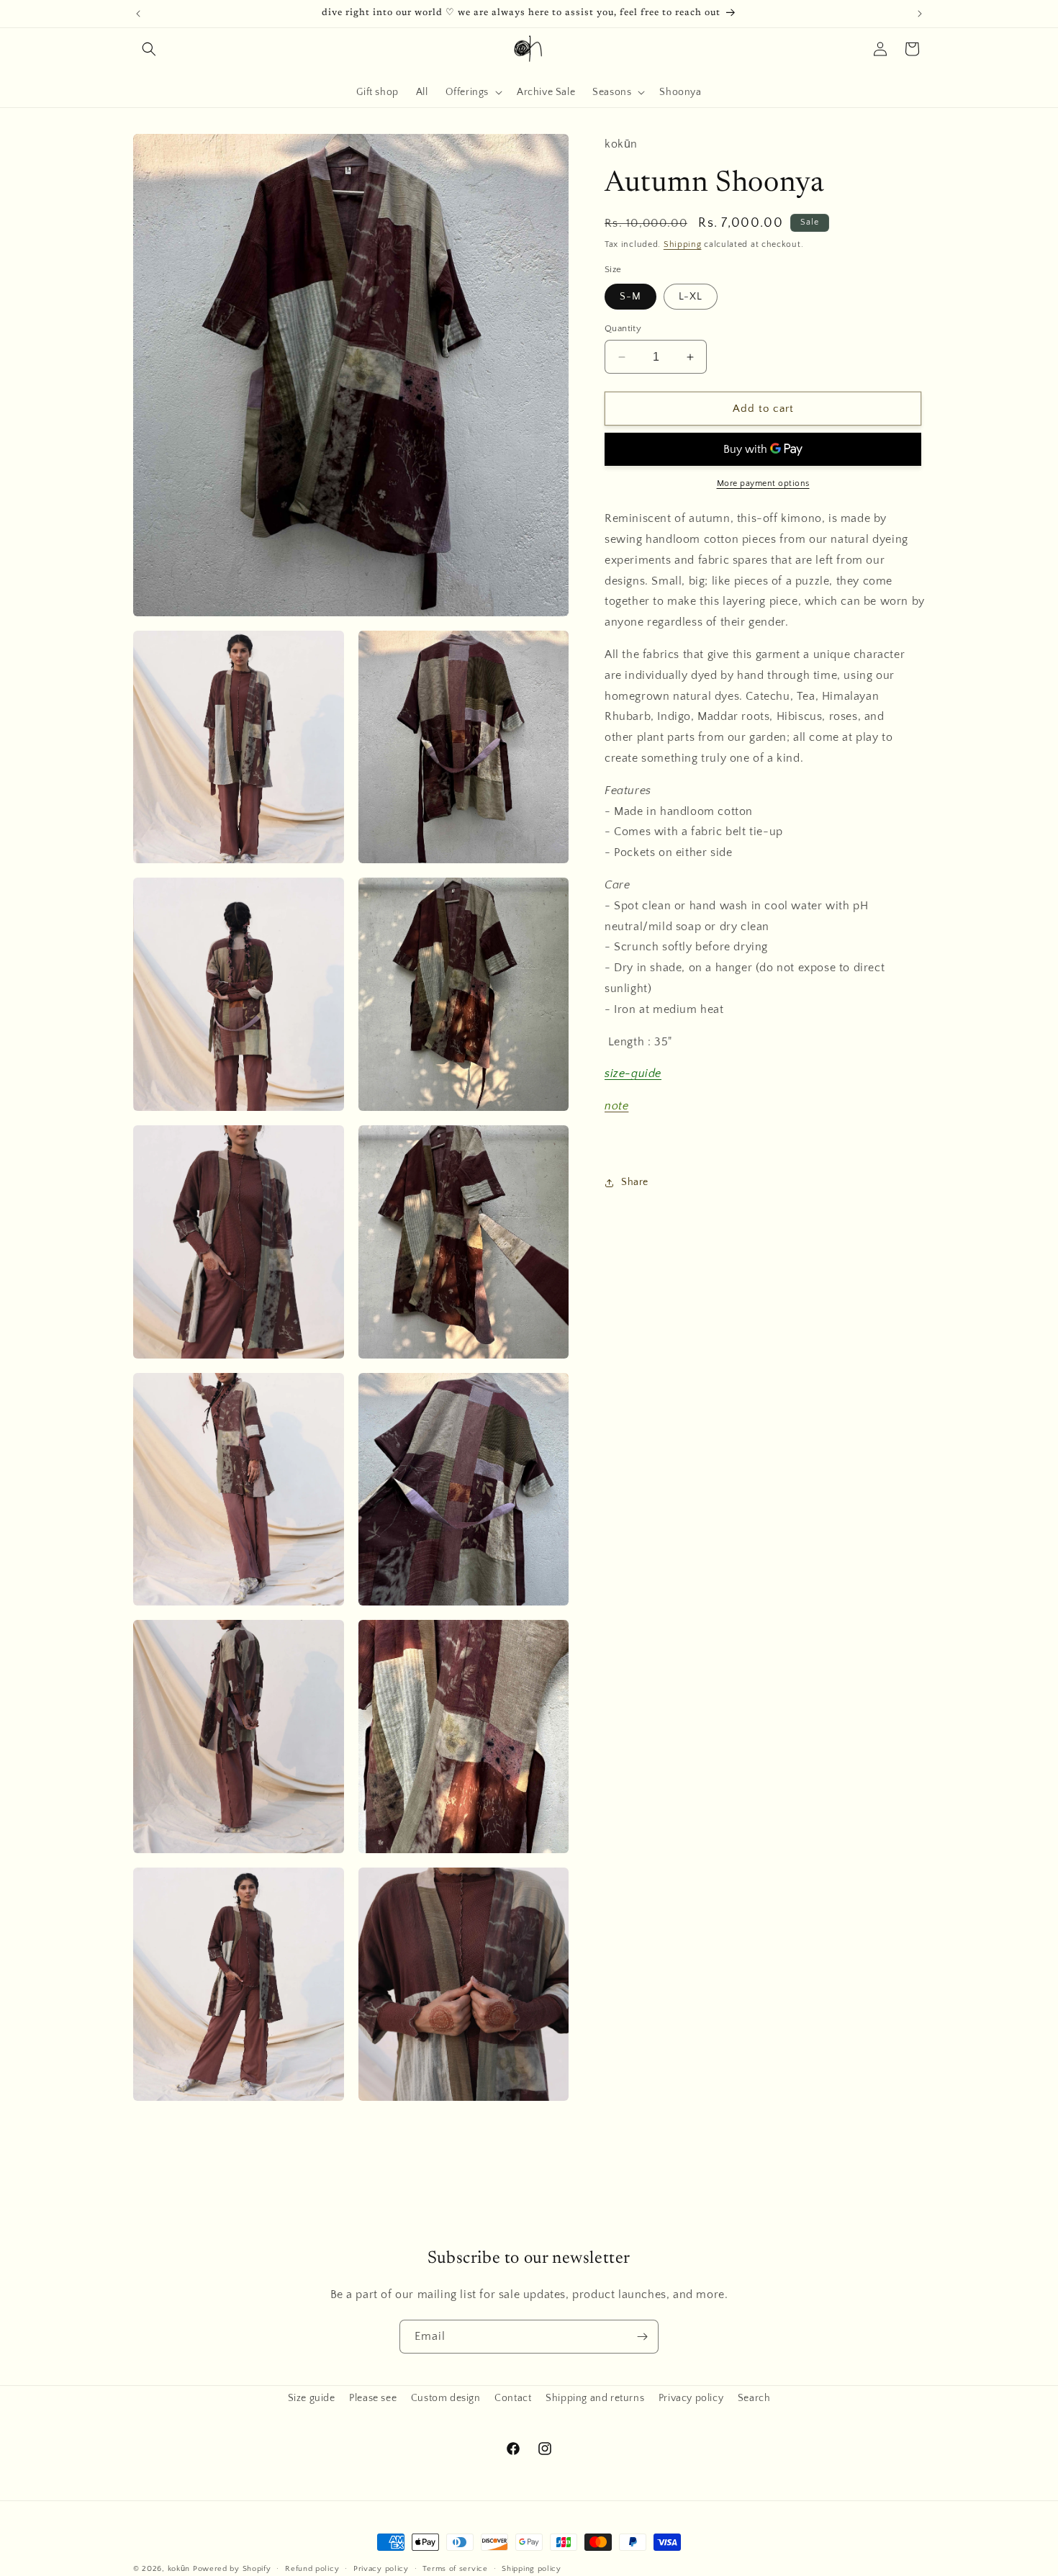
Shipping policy (532, 2569)
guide (646, 1074)
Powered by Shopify (232, 2569)
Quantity (623, 328)
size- (618, 1074)
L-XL (691, 297)
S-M (630, 297)
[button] (149, 49)
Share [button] (635, 1182)
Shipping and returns (595, 2398)
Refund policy (312, 2569)
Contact (513, 2398)
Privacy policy (691, 2398)
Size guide (312, 2398)
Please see (373, 2398)
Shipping (683, 244)
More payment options (763, 483)
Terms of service (455, 2569)
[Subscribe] (642, 2337)
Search (754, 2398)
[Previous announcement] (138, 14)
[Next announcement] (920, 14)
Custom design (446, 2398)
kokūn (179, 2569)
